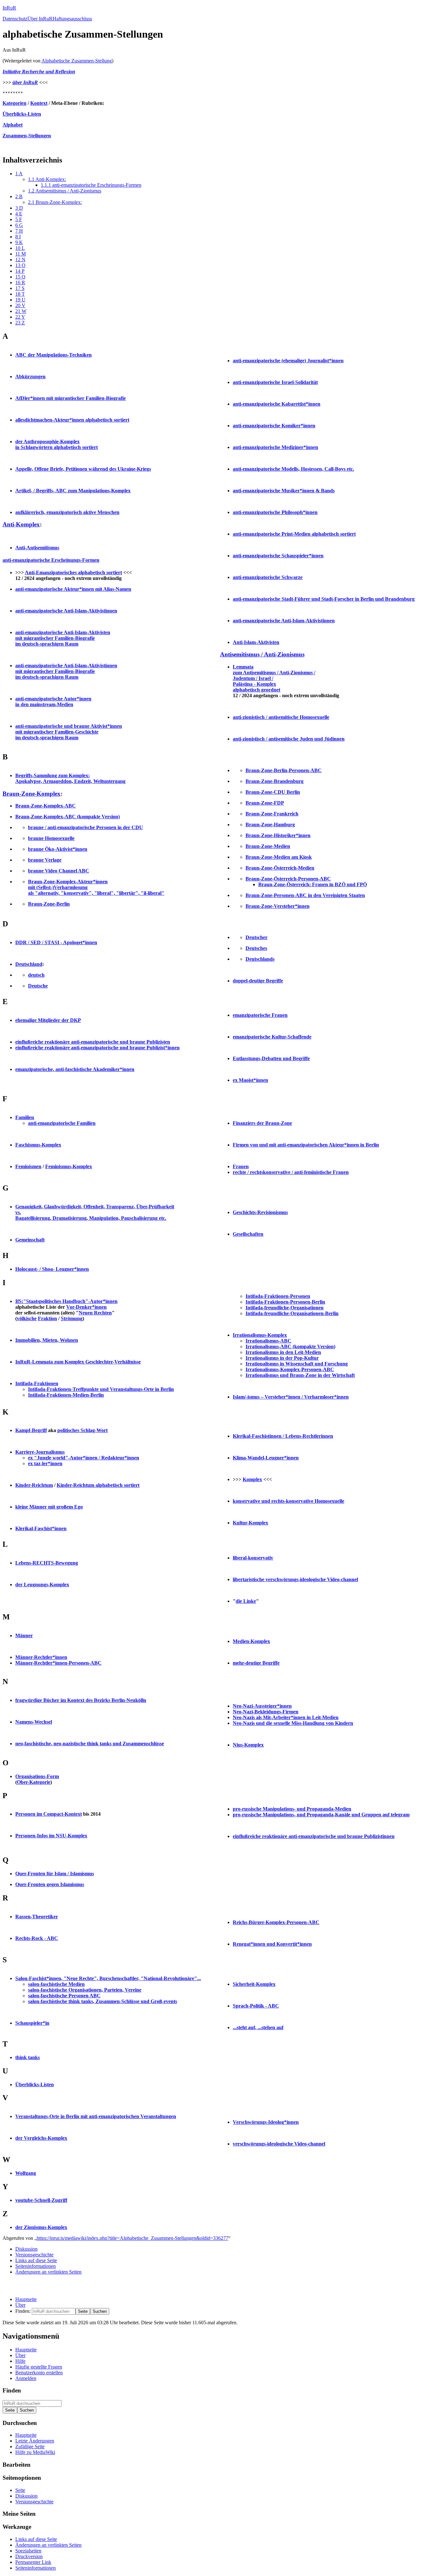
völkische (27, 1318)
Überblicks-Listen (22, 114)
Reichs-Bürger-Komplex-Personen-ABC (276, 1922)
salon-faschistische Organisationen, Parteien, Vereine (85, 1990)
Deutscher (257, 937)
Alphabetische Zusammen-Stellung (77, 61)
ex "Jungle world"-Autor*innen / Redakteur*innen (84, 1458)
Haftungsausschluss (72, 19)
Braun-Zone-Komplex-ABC (46, 806)
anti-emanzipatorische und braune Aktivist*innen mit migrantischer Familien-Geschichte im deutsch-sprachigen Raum (69, 732)
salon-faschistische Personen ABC (64, 1996)
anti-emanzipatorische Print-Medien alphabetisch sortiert (294, 534)
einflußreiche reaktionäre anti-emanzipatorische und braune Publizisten (93, 1042)
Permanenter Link (33, 2562)
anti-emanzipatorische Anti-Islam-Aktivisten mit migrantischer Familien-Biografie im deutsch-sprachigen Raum (63, 638)
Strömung (72, 1318)
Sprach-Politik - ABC (256, 2006)
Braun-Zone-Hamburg (270, 825)
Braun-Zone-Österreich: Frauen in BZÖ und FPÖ (313, 884)
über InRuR (25, 82)
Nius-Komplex (248, 1745)
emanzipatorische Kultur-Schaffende (272, 1037)
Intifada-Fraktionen (37, 1383)
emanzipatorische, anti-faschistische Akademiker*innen (75, 1069)
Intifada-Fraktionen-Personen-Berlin (285, 1302)
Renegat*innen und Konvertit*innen (272, 1944)
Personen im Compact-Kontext (49, 1814)
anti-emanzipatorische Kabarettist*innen (277, 404)
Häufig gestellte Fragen (39, 2367)
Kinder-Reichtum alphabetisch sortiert (98, 1485)
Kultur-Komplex (250, 1523)
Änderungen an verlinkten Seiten (48, 2272)
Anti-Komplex (21, 524)
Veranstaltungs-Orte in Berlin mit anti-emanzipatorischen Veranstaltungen (96, 2116)
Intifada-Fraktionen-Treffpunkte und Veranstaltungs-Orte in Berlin (101, 1389)
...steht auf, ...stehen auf (258, 2027)
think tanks (28, 2057)
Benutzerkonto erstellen (39, 2373)
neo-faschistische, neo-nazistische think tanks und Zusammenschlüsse (90, 1744)
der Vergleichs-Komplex (41, 2138)
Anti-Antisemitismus (37, 548)
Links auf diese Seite (36, 2260)
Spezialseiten (28, 2551)
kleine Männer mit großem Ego (49, 1507)
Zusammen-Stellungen (27, 136)
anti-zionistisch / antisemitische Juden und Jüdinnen (289, 739)
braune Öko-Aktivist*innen (58, 849)
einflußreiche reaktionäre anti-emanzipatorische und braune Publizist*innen (97, 1048)
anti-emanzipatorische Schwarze (268, 577)
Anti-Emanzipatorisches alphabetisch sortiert (73, 572)
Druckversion (29, 2556)
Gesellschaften (248, 1234)
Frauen (241, 1166)
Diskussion (26, 2249)
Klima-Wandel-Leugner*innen (266, 1458)
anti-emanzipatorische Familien (62, 1123)
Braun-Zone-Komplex (32, 794)
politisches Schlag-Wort (82, 1430)
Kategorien (14, 103)
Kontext (39, 103)
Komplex (252, 1479)
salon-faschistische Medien (56, 1984)
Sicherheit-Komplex (254, 1984)
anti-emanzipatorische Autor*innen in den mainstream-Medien (53, 702)
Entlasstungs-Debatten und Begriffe (271, 1058)
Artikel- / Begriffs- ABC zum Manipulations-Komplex (73, 491)
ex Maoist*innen (250, 1080)
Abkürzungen (30, 376)
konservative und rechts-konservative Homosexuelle (289, 1501)
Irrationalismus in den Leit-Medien (283, 1352)
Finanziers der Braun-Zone (262, 1123)
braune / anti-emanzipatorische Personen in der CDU (86, 827)
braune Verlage (45, 860)
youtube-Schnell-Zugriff (41, 2200)
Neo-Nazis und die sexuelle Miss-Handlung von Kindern (293, 1723)
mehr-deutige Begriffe (256, 1663)
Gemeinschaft (30, 1240)
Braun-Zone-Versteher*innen (278, 906)
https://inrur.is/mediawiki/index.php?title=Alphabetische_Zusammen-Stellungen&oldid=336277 (132, 2238)
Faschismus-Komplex (38, 1145)
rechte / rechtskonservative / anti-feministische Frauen (291, 1172)
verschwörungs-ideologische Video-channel (279, 2144)
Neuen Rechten (95, 1313)
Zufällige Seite (30, 2446)
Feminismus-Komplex (69, 1166)
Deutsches (256, 948)
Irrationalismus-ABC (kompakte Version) (290, 1346)
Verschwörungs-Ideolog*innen (266, 2122)
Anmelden (26, 2378)
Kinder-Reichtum (34, 1485)
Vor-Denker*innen (86, 1307)
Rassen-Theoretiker (37, 1917)
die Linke (246, 1601)
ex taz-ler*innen (45, 1463)
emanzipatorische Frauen (260, 1015)
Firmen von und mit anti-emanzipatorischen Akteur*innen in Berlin (306, 1145)
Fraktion (47, 1318)
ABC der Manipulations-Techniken (53, 355)
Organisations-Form (37, 1776)
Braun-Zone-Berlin (49, 904)
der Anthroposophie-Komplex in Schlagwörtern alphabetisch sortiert (57, 444)
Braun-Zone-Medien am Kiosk (279, 857)
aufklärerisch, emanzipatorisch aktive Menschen (67, 512)
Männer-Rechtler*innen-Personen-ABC (58, 1663)
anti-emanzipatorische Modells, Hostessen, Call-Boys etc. (293, 469)
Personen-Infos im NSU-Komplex (51, 1836)
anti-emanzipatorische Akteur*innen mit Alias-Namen (73, 589)
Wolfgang (26, 2173)
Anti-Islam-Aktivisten (256, 642)
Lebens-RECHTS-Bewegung (47, 1563)
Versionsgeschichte (34, 2255)
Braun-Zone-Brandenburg (275, 781)
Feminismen (28, 1166)
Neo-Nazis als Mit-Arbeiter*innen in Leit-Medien (286, 1717)
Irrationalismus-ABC (268, 1341)
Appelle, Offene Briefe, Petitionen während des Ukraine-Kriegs (83, 469)
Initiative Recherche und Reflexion (39, 72)
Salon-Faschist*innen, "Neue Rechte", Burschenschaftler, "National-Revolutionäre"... (108, 1978)
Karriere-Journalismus (40, 1452)
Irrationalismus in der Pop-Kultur (282, 1358)
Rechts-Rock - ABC (37, 1938)
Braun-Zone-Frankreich (272, 814)
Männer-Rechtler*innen (41, 1657)
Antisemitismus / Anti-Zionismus (262, 654)
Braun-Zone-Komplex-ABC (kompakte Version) (68, 817)
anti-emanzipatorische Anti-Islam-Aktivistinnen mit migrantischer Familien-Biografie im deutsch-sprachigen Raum (66, 671)
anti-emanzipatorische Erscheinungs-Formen (51, 560)
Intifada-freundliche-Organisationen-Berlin (292, 1313)
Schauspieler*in (32, 2023)
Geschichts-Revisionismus (260, 1212)
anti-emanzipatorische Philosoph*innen (275, 512)
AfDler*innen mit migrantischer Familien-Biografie (71, 398)
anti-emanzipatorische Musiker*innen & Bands (284, 491)
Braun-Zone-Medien (268, 846)
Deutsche (38, 986)
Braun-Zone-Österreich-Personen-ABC (288, 879)
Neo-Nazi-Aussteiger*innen (262, 1706)
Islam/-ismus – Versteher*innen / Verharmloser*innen (291, 1397)
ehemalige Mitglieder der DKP (48, 1020)
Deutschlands (260, 959)
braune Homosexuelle (51, 838)
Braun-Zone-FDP (265, 803)
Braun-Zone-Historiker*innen (278, 835)
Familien (25, 1117)
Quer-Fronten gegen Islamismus (50, 1884)
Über (20, 2305)
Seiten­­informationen (36, 2266)
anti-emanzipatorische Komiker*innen (274, 426)
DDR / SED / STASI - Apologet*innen (56, 942)
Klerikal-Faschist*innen (41, 1528)
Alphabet (13, 125)
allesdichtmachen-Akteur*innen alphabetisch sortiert (72, 420)
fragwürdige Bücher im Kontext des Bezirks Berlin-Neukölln (81, 1700)
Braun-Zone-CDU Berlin (273, 792)
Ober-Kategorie (34, 1782)
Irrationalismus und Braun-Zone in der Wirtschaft (300, 1375)
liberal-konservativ (253, 1558)
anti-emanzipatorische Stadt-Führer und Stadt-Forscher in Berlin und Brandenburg (324, 599)
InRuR (9, 8)
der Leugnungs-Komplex (42, 1585)
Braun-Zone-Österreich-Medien (280, 868)
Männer (24, 1635)
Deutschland (29, 964)
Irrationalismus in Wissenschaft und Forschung (297, 1364)
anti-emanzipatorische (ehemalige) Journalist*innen (288, 361)
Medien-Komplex (251, 1641)
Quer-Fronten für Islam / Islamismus (55, 1874)
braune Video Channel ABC (59, 871)
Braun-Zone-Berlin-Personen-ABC (284, 770)
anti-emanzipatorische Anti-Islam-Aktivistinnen (66, 611)
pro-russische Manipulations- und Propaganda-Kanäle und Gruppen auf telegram (321, 1815)
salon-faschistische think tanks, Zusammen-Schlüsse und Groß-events (103, 2001)
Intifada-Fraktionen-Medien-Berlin (66, 1395)
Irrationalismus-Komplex (260, 1335)
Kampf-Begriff (31, 1430)
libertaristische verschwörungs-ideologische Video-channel (295, 1579)
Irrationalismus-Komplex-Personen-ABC (290, 1369)
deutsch (36, 975)
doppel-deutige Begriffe (258, 981)
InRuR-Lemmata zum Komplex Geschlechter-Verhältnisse (78, 1362)
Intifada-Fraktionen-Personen (278, 1296)
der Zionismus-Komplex (41, 2227)
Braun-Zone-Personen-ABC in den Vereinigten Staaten (305, 895)
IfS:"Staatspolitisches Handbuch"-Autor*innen (66, 1301)
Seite (20, 2490)
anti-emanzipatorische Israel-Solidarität (275, 382)
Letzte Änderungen (35, 2441)
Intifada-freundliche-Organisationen (285, 1308)
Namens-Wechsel (34, 1722)
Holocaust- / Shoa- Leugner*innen (52, 1269)
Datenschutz (15, 19)
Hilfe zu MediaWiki (35, 2452)
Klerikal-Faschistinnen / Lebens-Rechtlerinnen (283, 1436)
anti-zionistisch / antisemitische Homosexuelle (281, 717)
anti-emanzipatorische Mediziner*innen (275, 447)
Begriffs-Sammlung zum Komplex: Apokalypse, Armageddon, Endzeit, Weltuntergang (70, 778)
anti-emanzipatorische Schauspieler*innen (278, 556)
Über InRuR (40, 19)
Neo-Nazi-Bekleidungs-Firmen (266, 1712)
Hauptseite (26, 2299)
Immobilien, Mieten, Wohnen (47, 1340)
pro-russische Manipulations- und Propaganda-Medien (292, 1809)
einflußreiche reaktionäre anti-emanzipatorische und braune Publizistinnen (314, 1836)
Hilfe (20, 2361)
